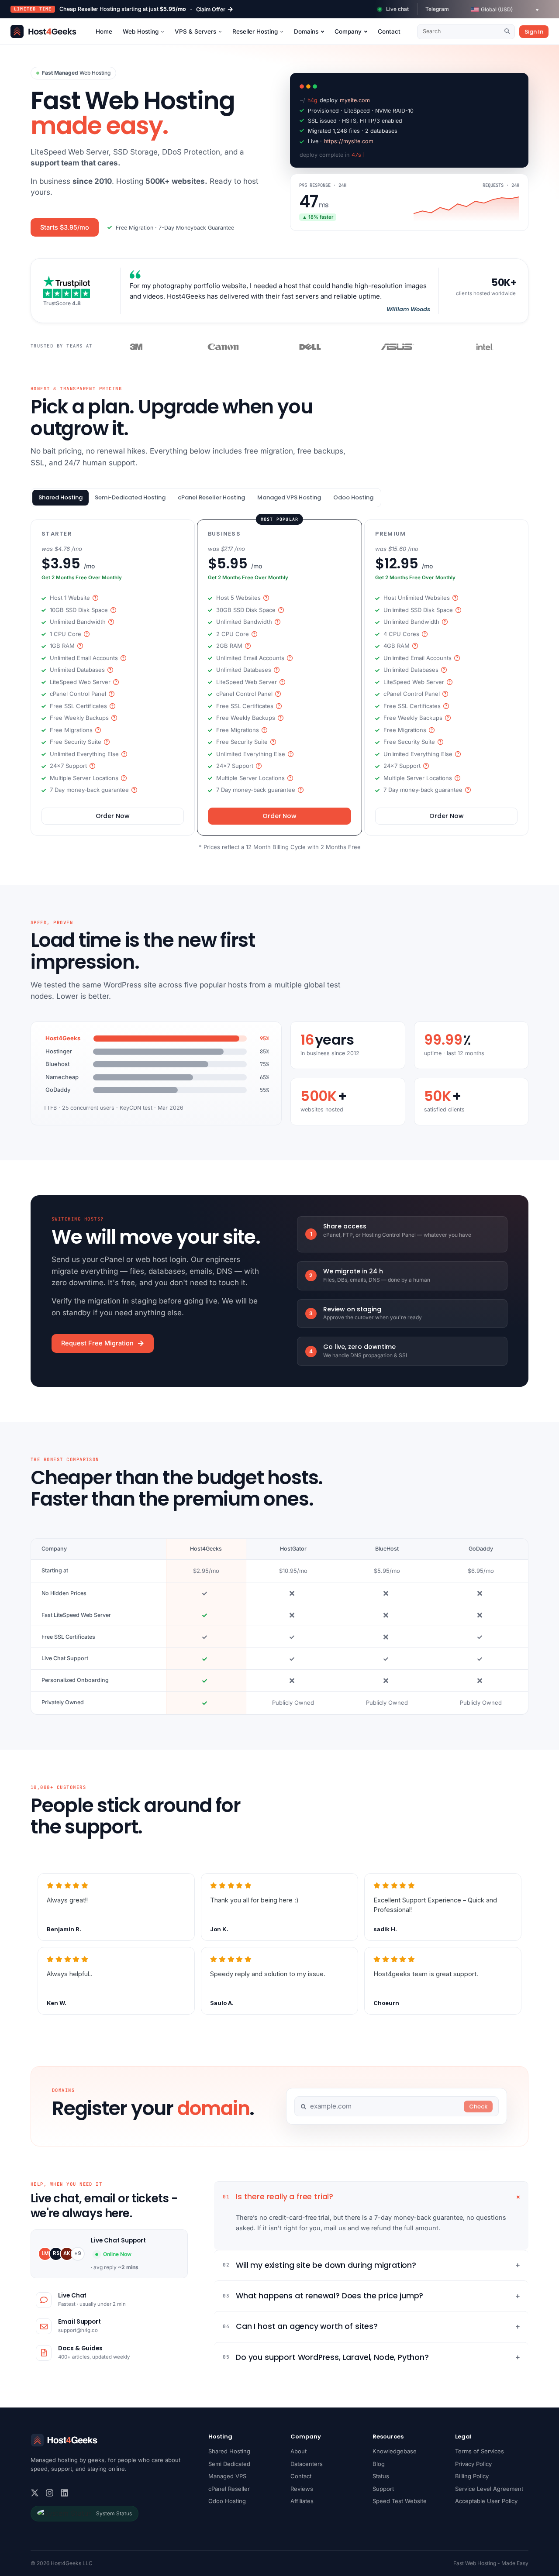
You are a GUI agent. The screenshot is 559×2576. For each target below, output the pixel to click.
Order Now (113, 816)
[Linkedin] (64, 2493)
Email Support (79, 2322)
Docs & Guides (80, 2348)
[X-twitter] (35, 2493)
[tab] (60, 498)
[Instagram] (50, 2493)
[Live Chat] (44, 2300)
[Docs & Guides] (44, 2353)
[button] (505, 10)
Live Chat (72, 2296)
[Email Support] (44, 2326)
